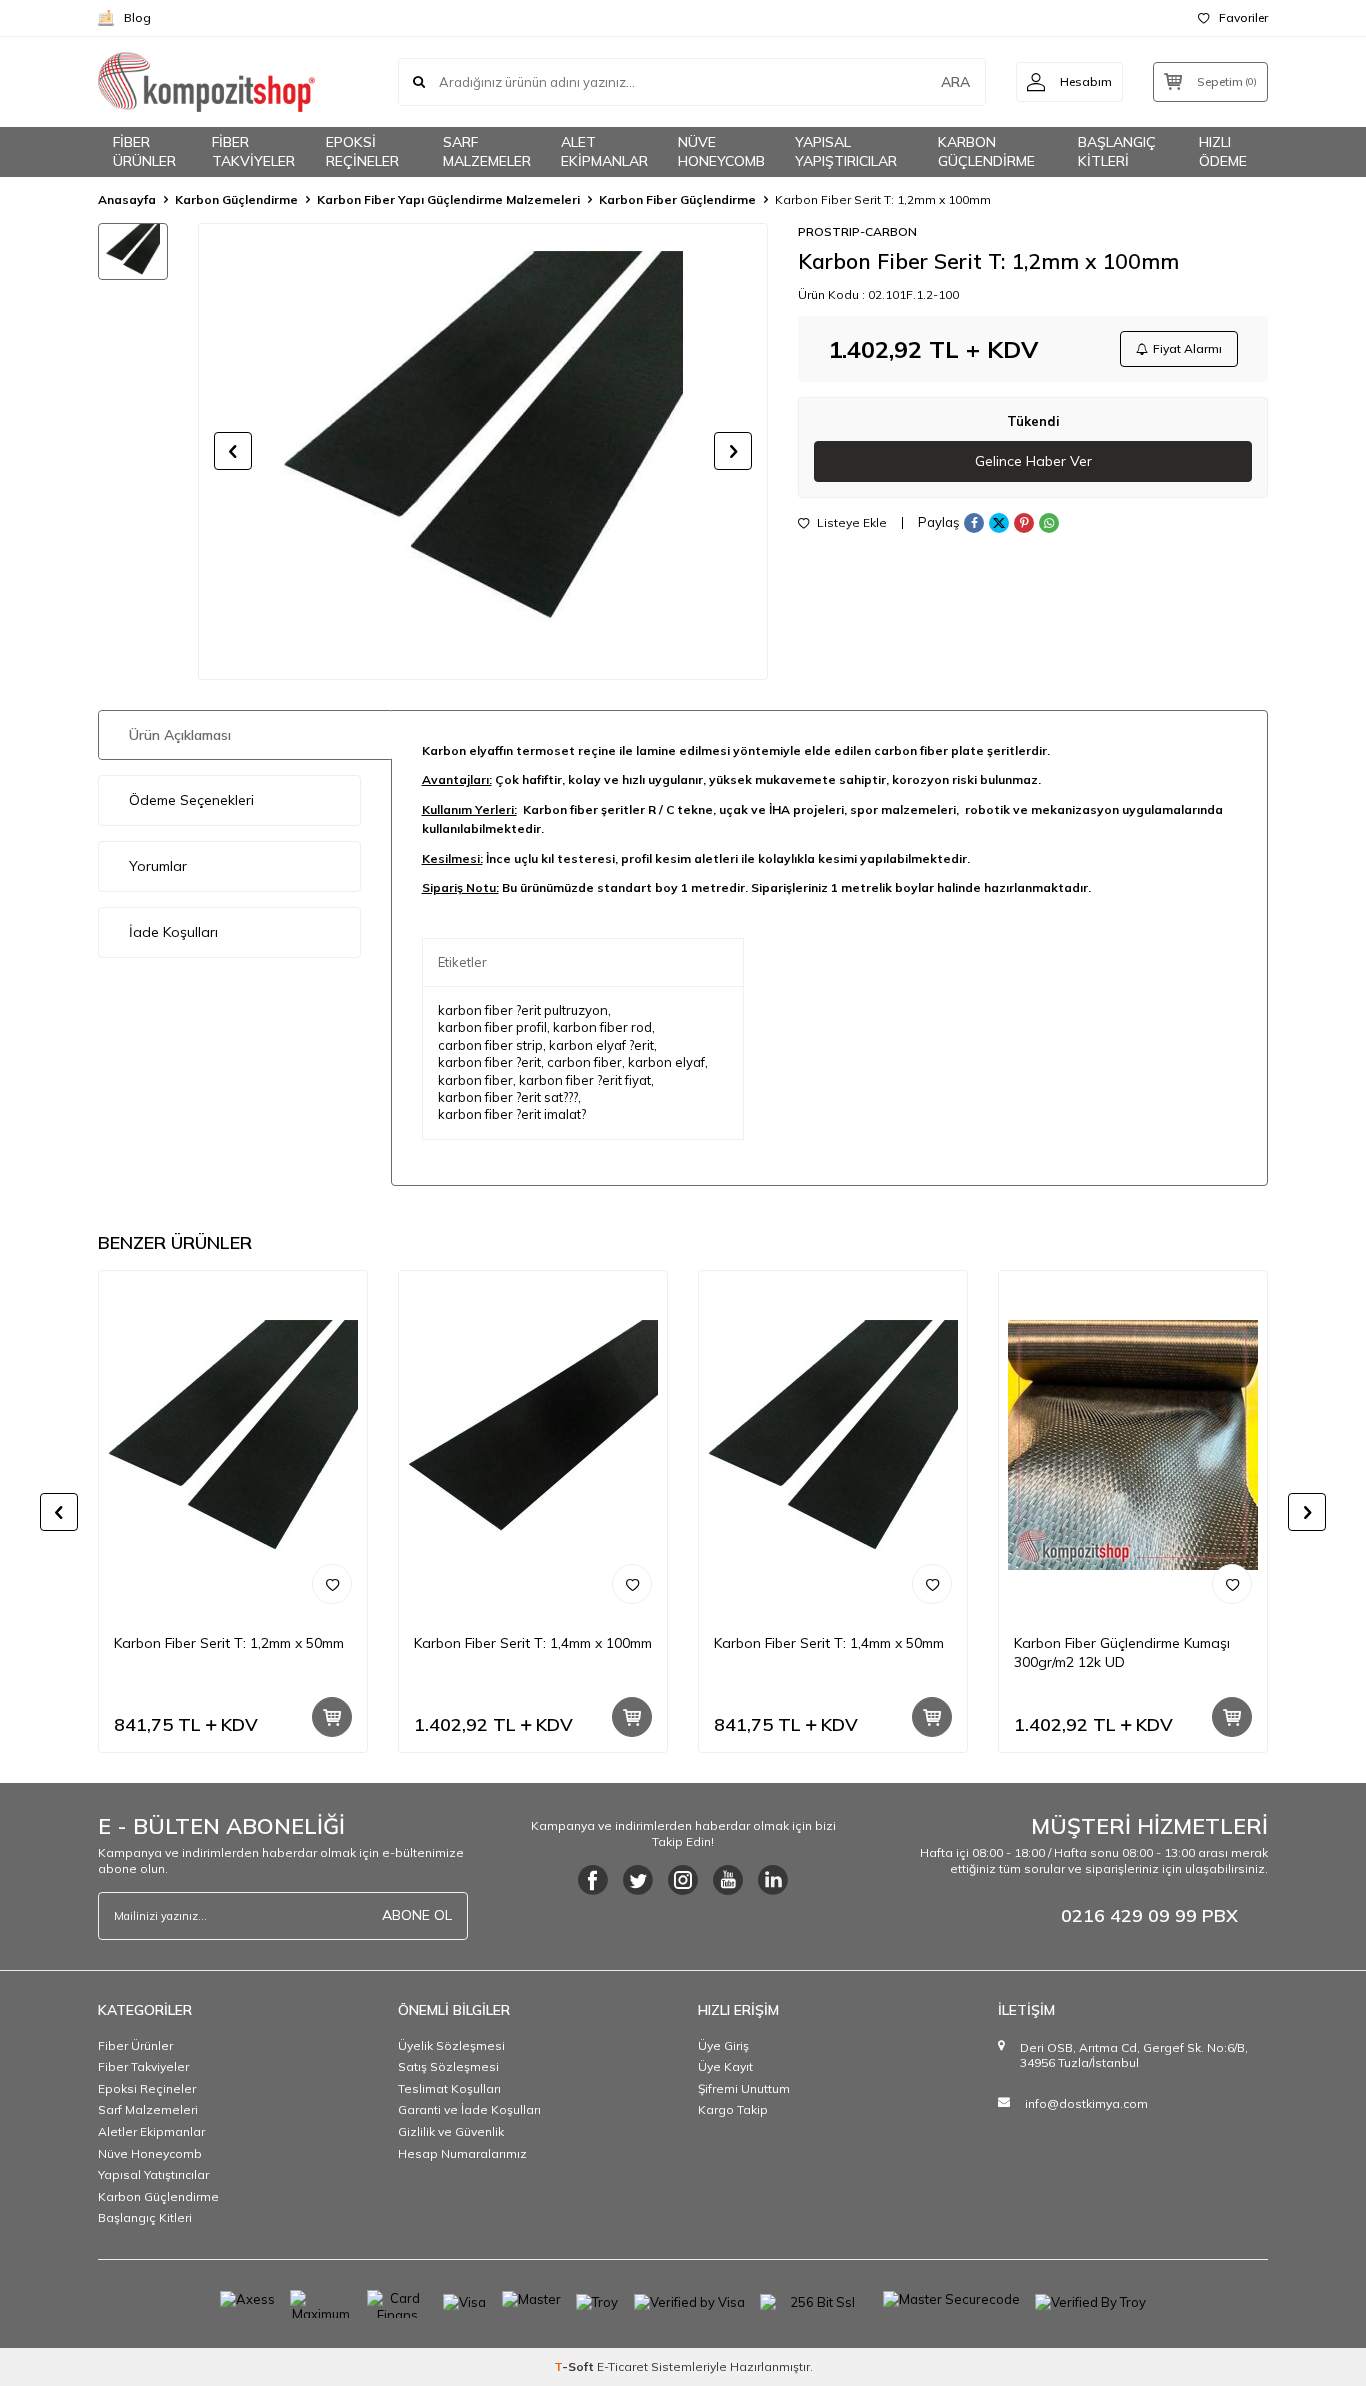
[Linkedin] (773, 1880)
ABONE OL (417, 1915)
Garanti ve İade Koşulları (469, 2109)
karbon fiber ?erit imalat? (512, 1114)
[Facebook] (593, 1880)
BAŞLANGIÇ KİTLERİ (1117, 151)
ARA (955, 82)
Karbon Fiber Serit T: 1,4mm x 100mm (533, 1643)
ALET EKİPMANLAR (604, 151)
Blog (137, 17)
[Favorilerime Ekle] (332, 1584)
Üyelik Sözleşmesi (451, 2045)
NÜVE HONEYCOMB (721, 151)
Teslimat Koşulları (449, 2088)
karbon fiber (475, 1080)
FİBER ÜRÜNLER (144, 151)
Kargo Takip (733, 2109)
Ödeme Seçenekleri (191, 800)
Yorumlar (158, 866)
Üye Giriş (723, 2045)
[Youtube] (728, 1880)
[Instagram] (683, 1880)
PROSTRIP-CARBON (857, 231)
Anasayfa (127, 199)
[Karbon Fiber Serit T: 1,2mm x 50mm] (233, 1445)
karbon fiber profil (492, 1027)
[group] (483, 451)
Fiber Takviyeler (143, 2066)
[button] (233, 451)
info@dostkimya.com (1086, 2103)
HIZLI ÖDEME (1223, 151)
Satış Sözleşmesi (448, 2066)
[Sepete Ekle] (332, 1717)
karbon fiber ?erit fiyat (585, 1080)
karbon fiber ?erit (489, 1062)
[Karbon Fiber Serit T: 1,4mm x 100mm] (533, 1445)
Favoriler (1243, 17)
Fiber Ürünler (135, 2045)
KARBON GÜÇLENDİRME (986, 151)
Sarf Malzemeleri (148, 2109)
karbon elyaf (666, 1062)
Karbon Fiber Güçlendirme (677, 199)
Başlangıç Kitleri (145, 2217)
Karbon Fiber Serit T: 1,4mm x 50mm (829, 1643)
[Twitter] (638, 1880)
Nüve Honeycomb (150, 2153)
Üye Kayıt (725, 2066)
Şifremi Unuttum (744, 2088)
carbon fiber (584, 1062)
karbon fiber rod (602, 1027)
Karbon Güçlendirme (236, 199)
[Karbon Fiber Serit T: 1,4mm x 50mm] (833, 1445)
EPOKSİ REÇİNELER (362, 151)
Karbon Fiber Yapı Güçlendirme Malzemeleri (448, 199)
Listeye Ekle (850, 523)
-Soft (575, 2366)
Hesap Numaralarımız (462, 2153)
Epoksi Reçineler (147, 2088)
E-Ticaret (622, 2366)
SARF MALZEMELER (487, 151)
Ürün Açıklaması (180, 735)
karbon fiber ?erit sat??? (508, 1097)
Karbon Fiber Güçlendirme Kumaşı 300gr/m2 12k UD (1122, 1652)
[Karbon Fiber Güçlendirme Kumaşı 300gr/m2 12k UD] (1133, 1445)
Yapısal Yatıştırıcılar (153, 2174)
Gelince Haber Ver (1033, 461)
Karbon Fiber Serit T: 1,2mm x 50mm (229, 1643)
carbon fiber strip (490, 1045)
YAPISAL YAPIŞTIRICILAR (846, 151)
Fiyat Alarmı (1187, 348)
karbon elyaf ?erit (601, 1045)
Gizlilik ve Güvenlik (451, 2131)
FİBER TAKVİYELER (253, 151)
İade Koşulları (173, 932)
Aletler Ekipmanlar (151, 2131)
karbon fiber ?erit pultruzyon (523, 1010)
